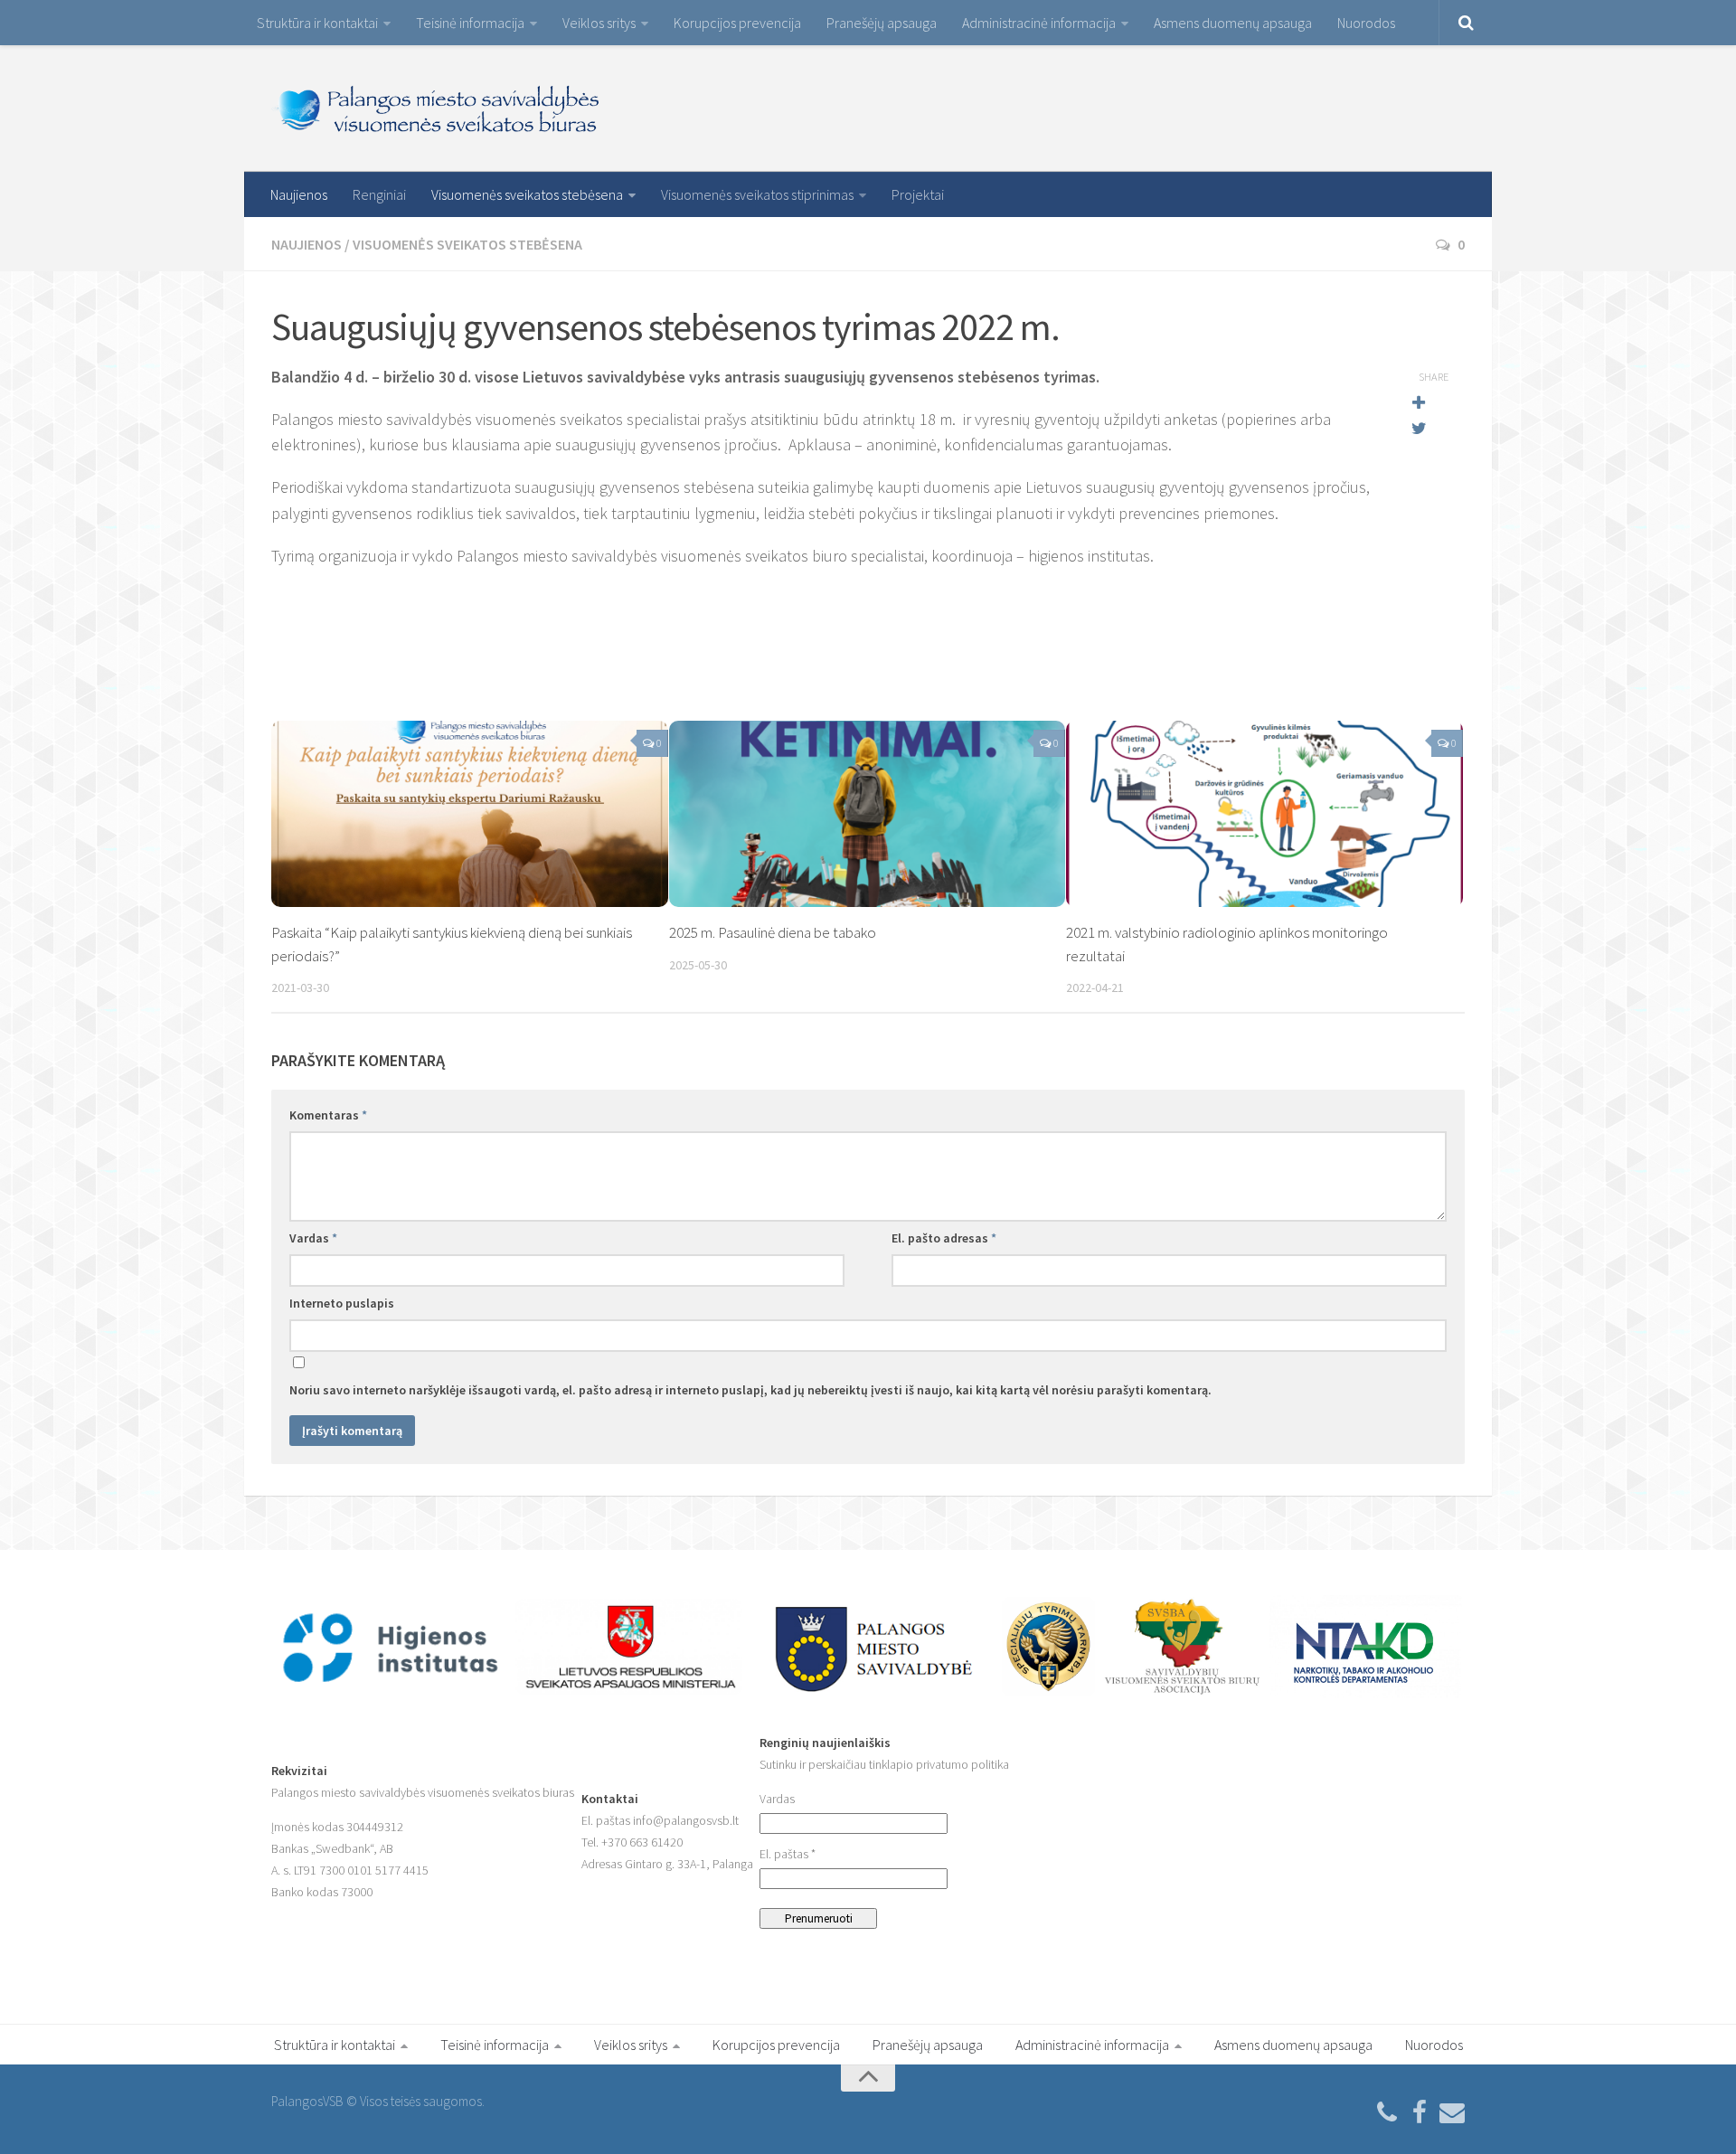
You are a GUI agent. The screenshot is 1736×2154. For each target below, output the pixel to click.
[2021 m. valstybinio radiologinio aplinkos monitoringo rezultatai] (1264, 814)
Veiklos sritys (599, 23)
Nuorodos (1366, 23)
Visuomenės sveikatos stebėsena (527, 194)
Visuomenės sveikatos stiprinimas (757, 194)
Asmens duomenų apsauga (1233, 23)
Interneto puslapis (342, 1303)
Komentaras (328, 1115)
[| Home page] (437, 109)
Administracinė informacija (1039, 23)
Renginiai (379, 194)
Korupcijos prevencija (737, 23)
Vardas (313, 1238)
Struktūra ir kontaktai (317, 23)
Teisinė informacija (470, 23)
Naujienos (299, 194)
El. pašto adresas (944, 1238)
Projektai (918, 194)
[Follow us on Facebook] (1420, 2113)
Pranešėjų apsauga (882, 23)
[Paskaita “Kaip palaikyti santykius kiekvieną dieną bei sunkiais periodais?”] (470, 814)
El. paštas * (788, 1854)
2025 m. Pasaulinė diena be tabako (773, 932)
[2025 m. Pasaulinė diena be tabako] (868, 814)
